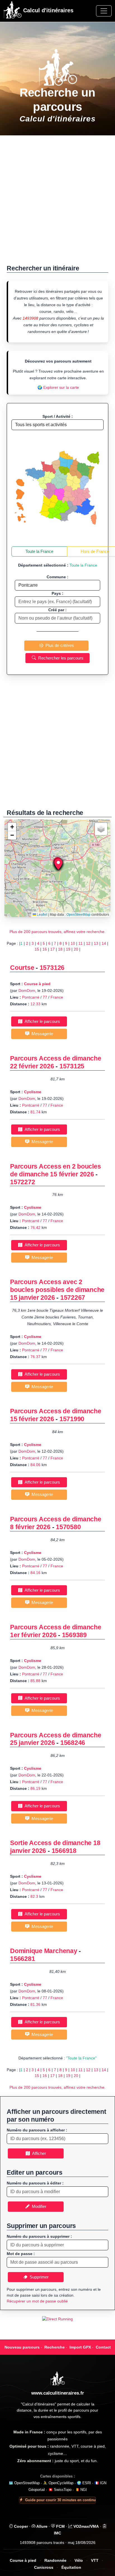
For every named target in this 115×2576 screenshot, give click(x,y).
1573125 (72, 1066)
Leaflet (42, 915)
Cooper (20, 2526)
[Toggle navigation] (104, 11)
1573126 (52, 968)
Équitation (71, 2567)
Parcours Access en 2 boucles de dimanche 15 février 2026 (55, 1170)
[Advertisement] (57, 203)
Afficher (38, 2153)
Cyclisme (33, 1092)
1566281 (22, 1959)
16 (45, 949)
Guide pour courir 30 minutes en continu (60, 2500)
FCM (60, 2526)
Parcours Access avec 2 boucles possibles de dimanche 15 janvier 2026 (57, 1290)
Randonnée (55, 2561)
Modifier (38, 2206)
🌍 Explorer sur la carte (58, 387)
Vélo (79, 2561)
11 (81, 943)
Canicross (44, 2567)
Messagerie (41, 1034)
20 (76, 949)
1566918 (64, 1851)
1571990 (72, 1419)
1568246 (73, 1743)
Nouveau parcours (22, 2347)
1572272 (22, 1182)
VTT (95, 2561)
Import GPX (80, 2347)
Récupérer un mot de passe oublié (37, 2301)
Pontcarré (31, 997)
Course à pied (37, 984)
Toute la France (39, 551)
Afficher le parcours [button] (41, 1021)
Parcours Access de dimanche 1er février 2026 (56, 1631)
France (57, 997)
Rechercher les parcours (60, 658)
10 (73, 943)
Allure (41, 2526)
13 (96, 943)
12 (88, 943)
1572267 (73, 1297)
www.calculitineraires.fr (58, 2393)
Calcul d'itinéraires (47, 10)
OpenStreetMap (78, 915)
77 (45, 997)
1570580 (68, 1527)
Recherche (55, 2347)
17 (52, 949)
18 (60, 949)
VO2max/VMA (86, 2526)
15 (37, 949)
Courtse (22, 968)
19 (68, 949)
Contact (103, 2347)
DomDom (27, 990)
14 (104, 943)
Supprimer (38, 2277)
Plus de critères (59, 645)
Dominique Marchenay (44, 1951)
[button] (58, 864)
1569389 (74, 1635)
